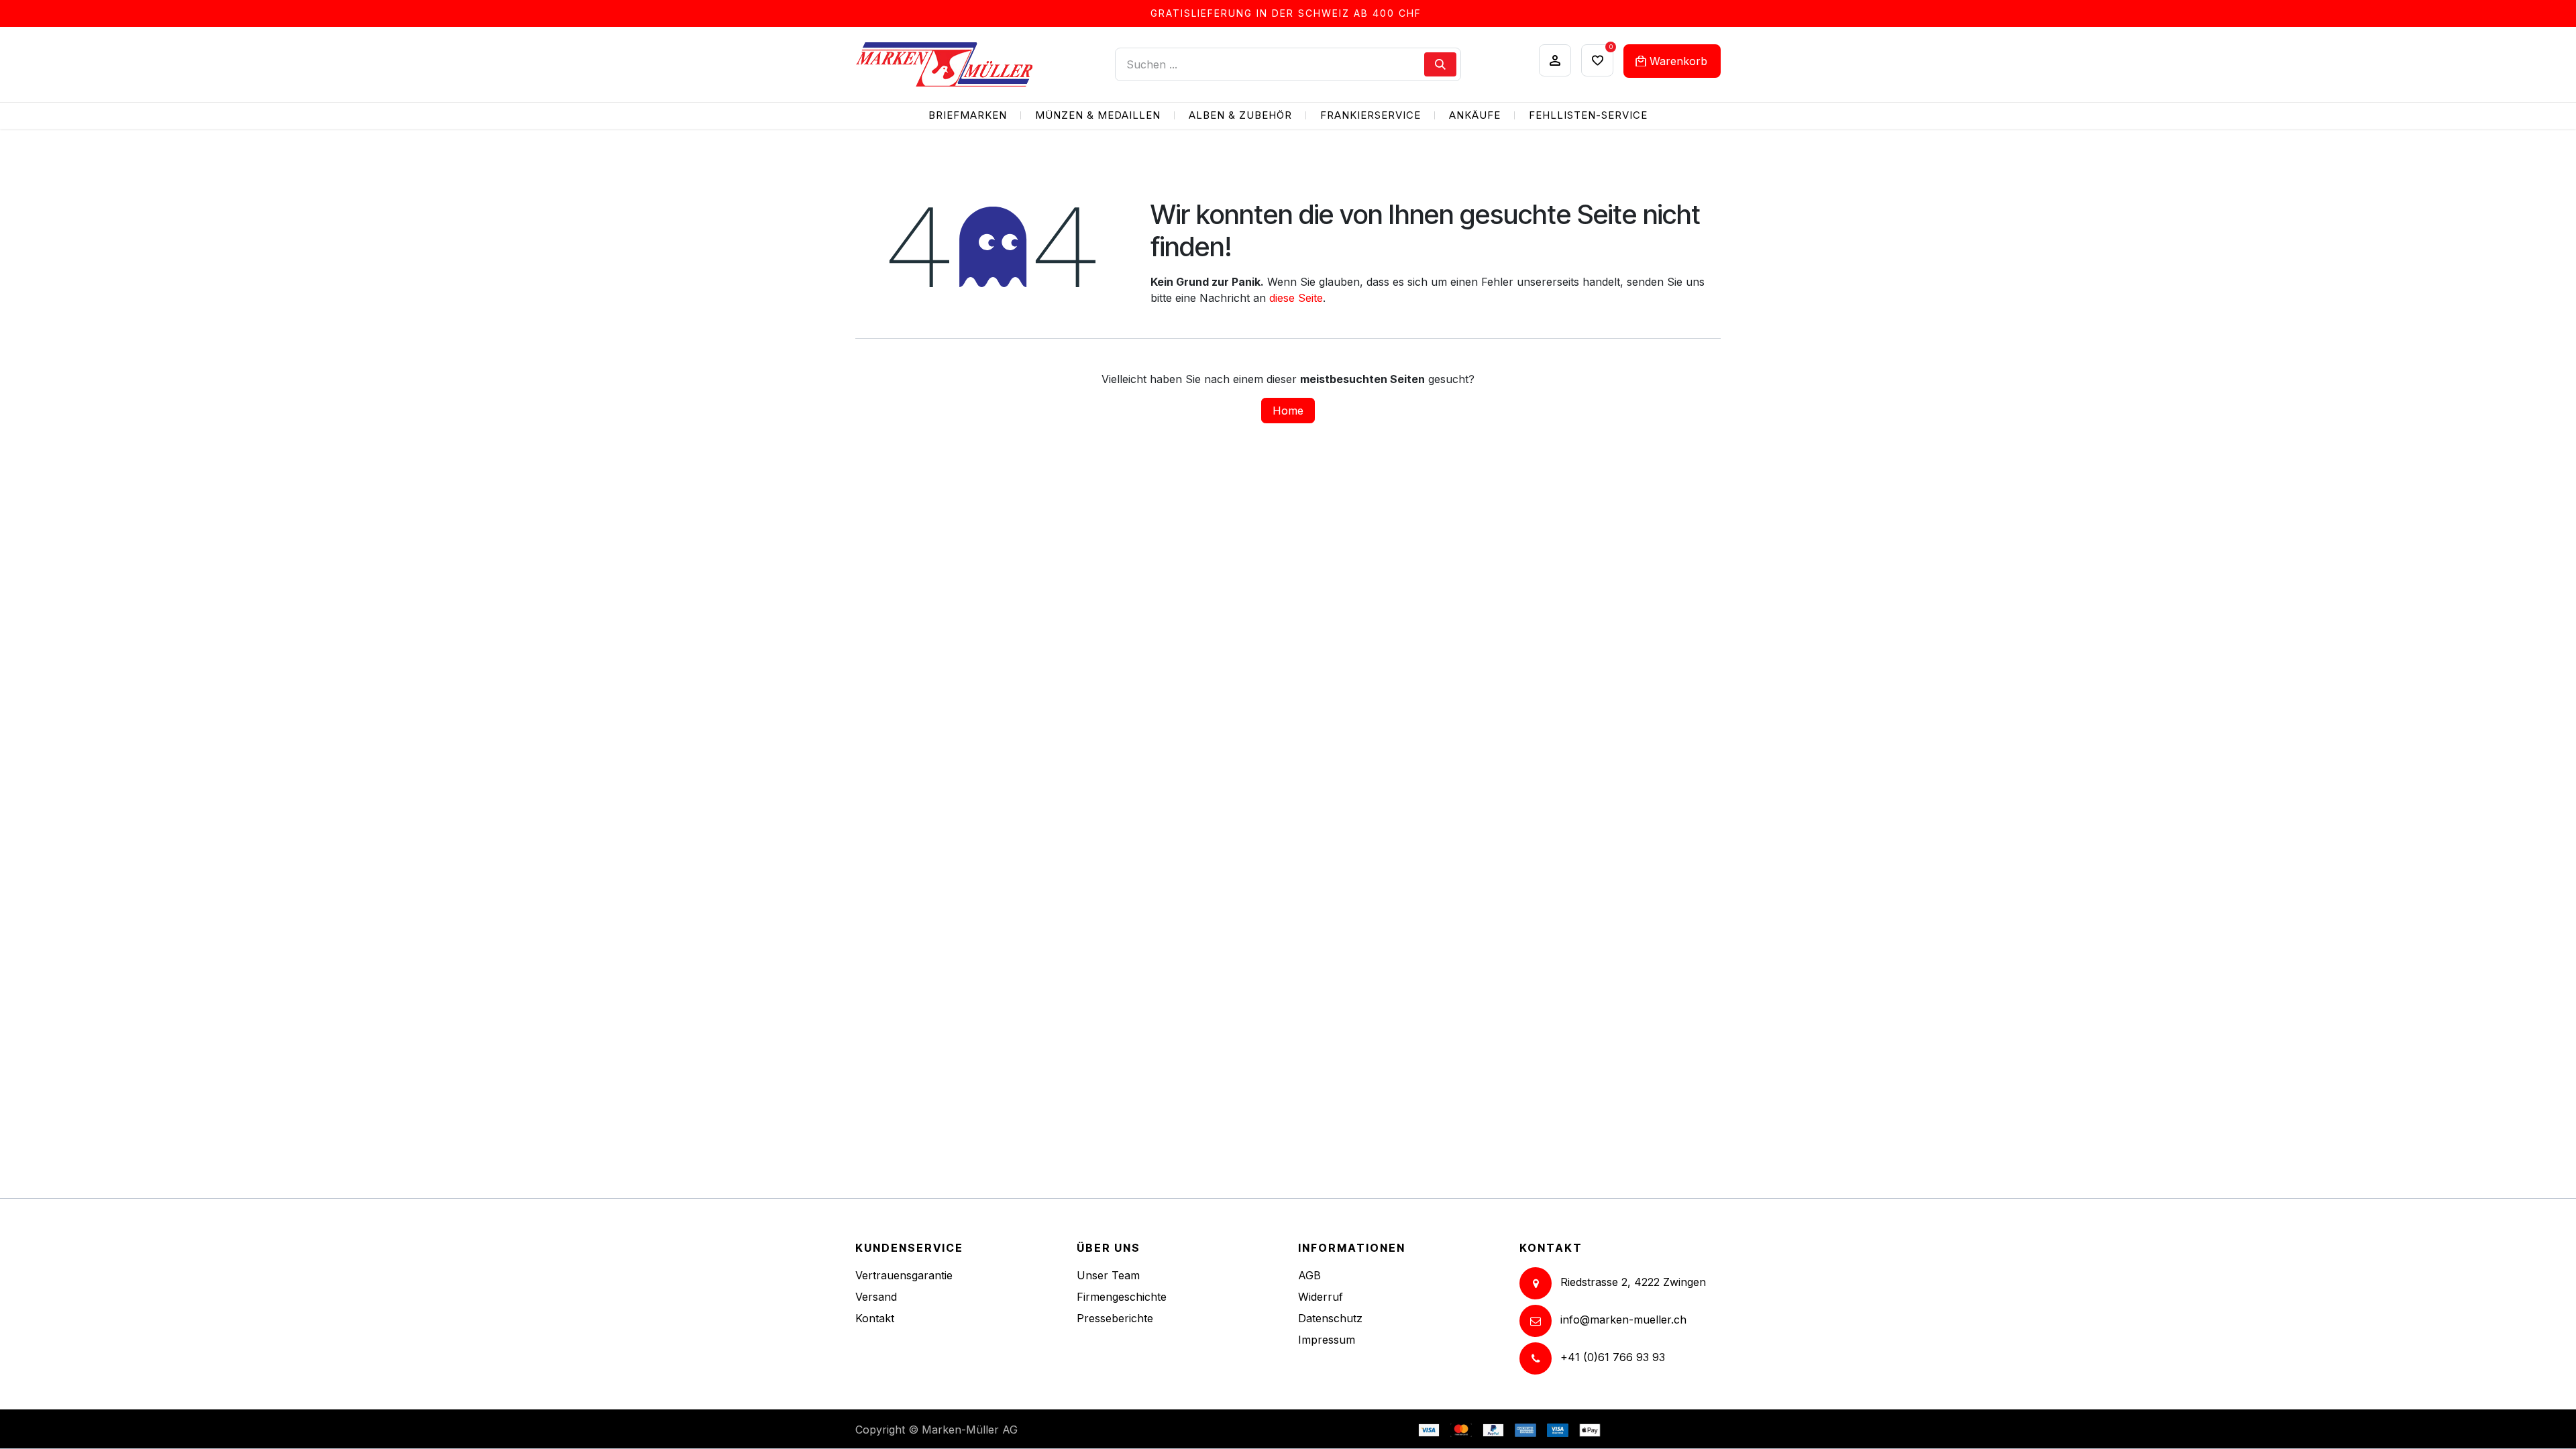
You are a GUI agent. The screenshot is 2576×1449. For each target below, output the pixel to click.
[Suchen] (1440, 64)
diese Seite (1296, 298)
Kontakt (875, 1318)
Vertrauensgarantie (904, 1275)
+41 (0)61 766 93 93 (1613, 1358)
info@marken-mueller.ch (1623, 1320)
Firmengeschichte (1122, 1297)
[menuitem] (968, 116)
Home (1288, 411)
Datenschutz (1330, 1318)
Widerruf (1321, 1297)
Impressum (1327, 1340)
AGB (1309, 1275)
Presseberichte (1115, 1318)
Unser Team (1108, 1275)
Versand (876, 1297)
